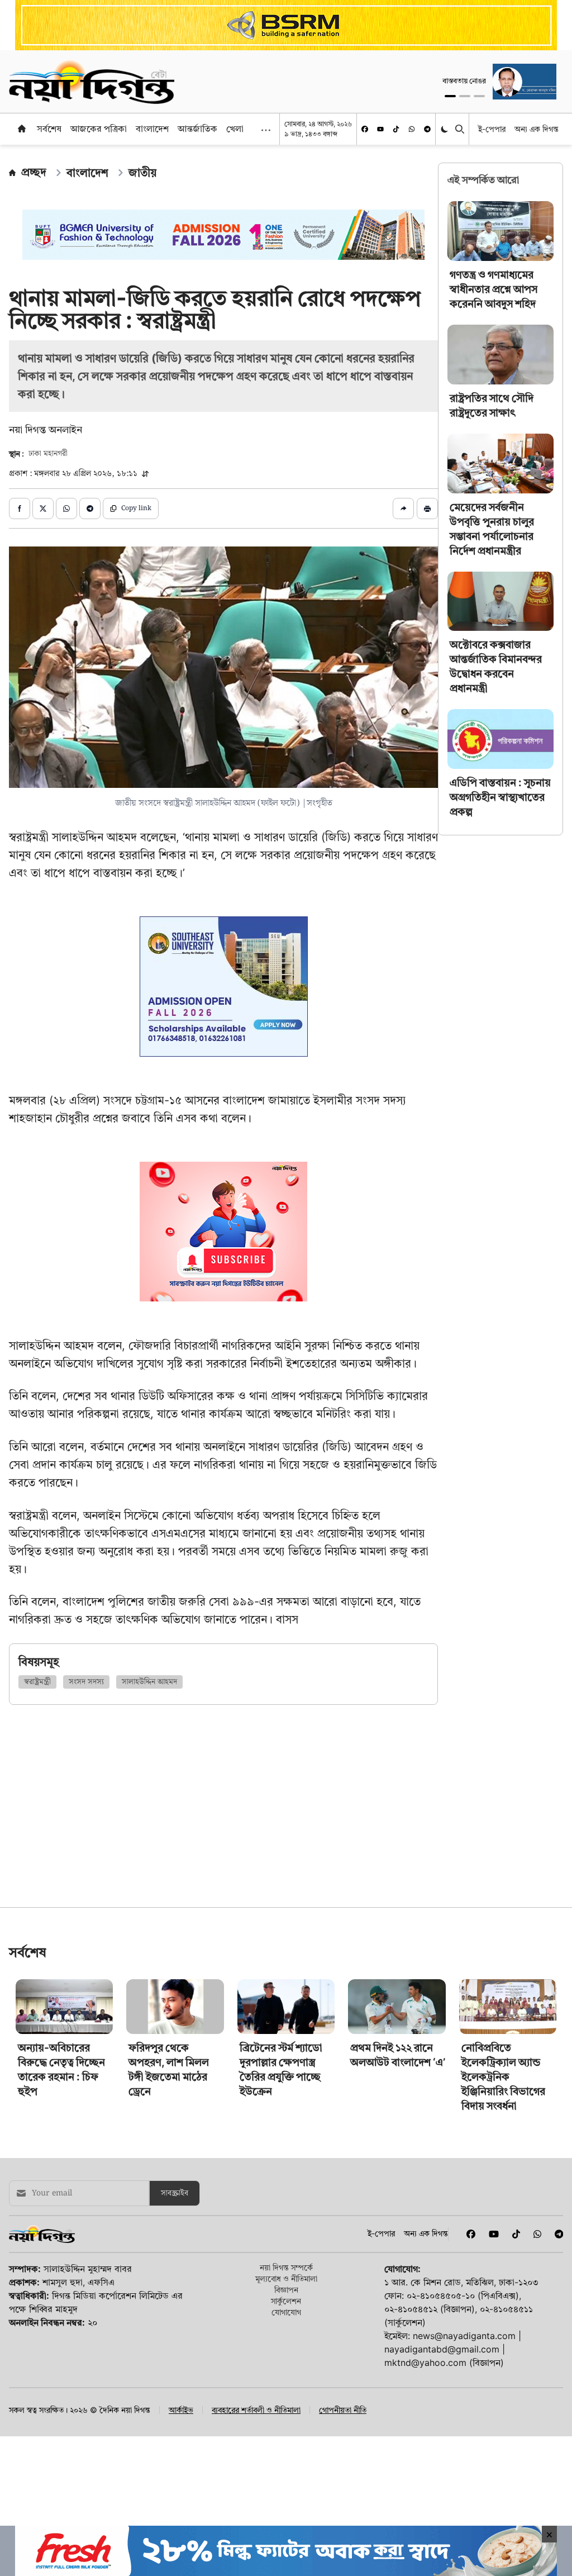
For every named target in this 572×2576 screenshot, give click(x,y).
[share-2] (43, 508)
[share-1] (20, 508)
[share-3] (66, 508)
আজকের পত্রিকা (99, 129)
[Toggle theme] (445, 129)
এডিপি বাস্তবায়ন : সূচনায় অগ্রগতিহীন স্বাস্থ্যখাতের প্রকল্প (500, 797)
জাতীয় (142, 173)
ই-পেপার (492, 129)
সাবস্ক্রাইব (175, 2193)
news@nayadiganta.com (464, 2336)
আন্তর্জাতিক (197, 129)
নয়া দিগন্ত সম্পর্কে (286, 2267)
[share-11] (403, 508)
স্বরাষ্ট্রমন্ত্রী (37, 1682)
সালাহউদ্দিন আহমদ (149, 1682)
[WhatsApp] (412, 129)
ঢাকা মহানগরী (48, 454)
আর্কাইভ (181, 2410)
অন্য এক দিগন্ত (537, 129)
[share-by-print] (427, 508)
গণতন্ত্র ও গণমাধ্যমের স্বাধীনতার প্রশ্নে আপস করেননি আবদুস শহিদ (494, 289)
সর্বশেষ (49, 129)
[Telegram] (427, 129)
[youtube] (380, 129)
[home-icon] (22, 129)
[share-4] (90, 508)
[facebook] (365, 129)
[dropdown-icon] (266, 130)
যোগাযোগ (286, 2312)
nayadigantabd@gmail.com (442, 2349)
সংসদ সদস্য (86, 1682)
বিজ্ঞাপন (286, 2290)
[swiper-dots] (450, 96)
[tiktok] (396, 129)
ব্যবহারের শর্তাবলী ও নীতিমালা (256, 2410)
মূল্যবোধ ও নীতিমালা (286, 2278)
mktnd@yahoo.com (425, 2363)
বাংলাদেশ (152, 129)
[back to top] (551, 2504)
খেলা (235, 129)
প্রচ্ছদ (34, 172)
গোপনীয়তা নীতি (343, 2410)
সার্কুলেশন (286, 2301)
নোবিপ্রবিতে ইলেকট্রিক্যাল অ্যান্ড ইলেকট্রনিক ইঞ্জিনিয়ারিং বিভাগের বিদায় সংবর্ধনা (503, 2077)
